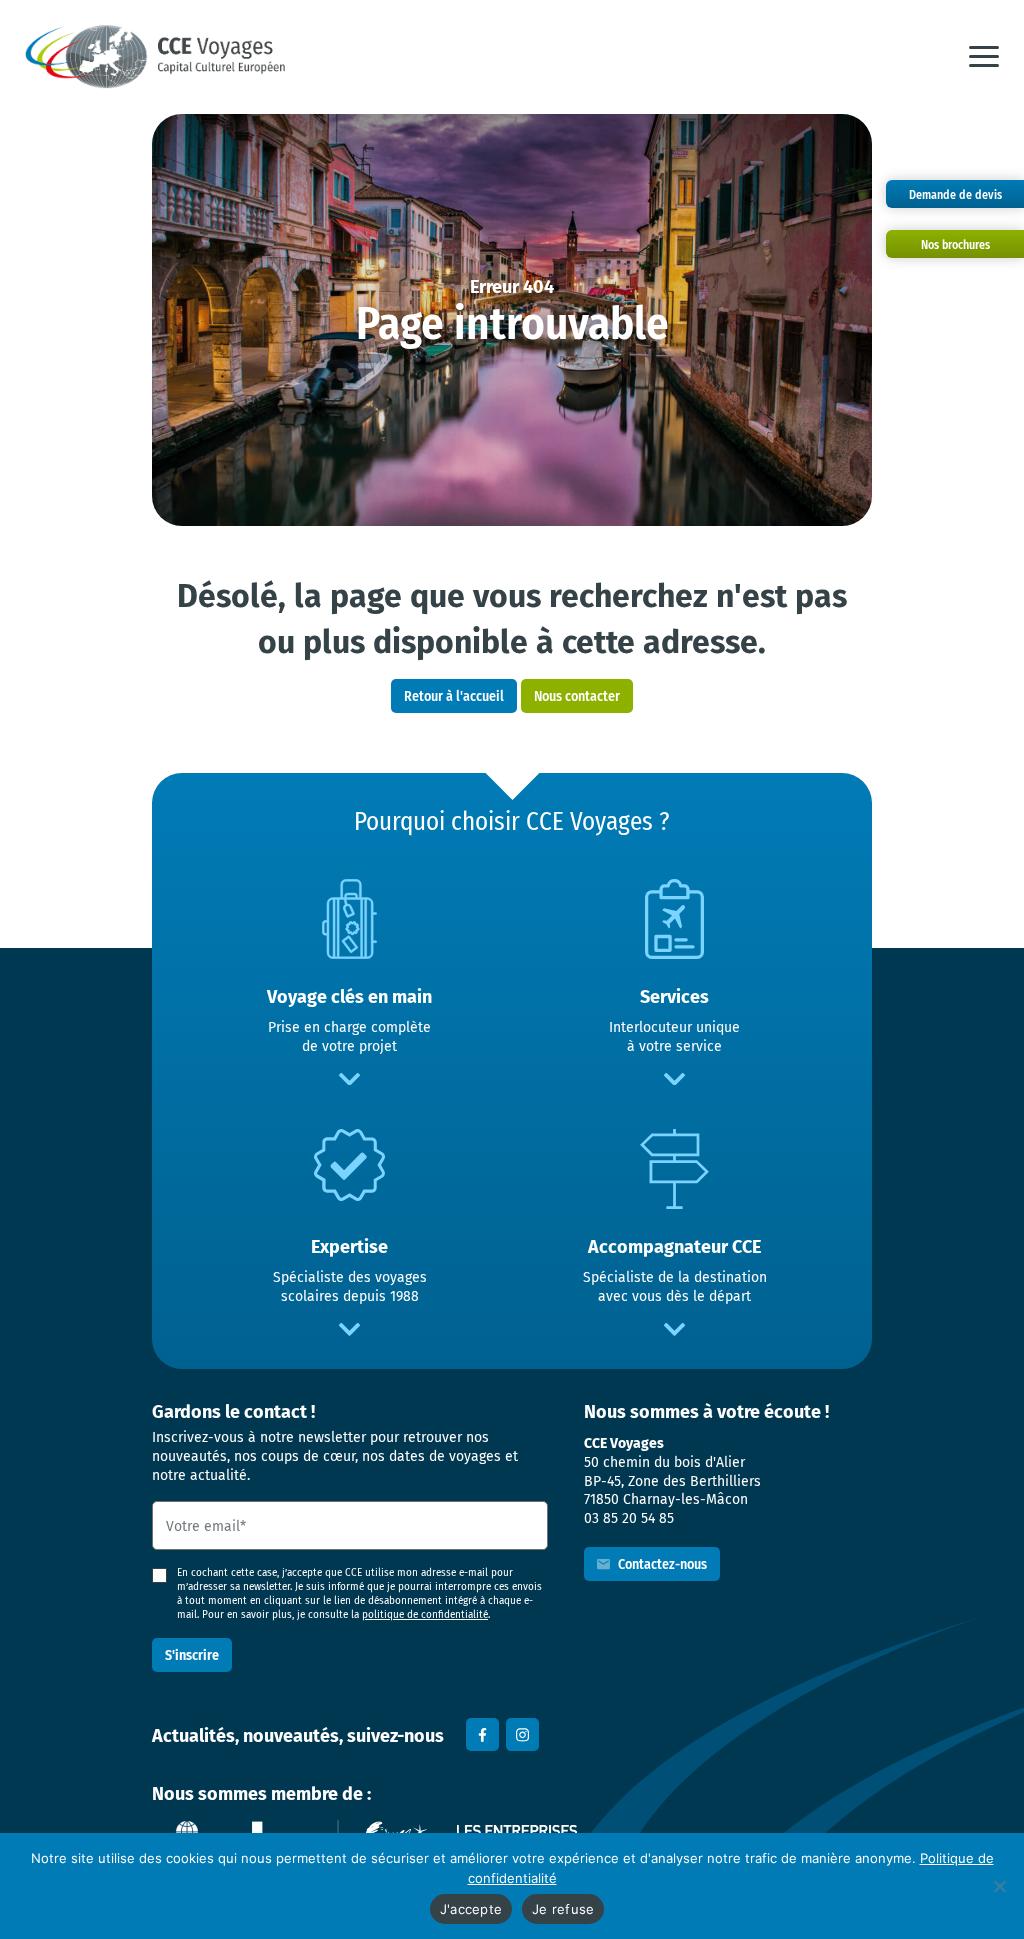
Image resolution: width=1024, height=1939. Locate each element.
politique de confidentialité (425, 1614)
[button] (984, 57)
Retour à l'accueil (454, 695)
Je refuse (563, 1909)
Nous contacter (577, 695)
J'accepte (471, 1909)
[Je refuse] (999, 1886)
